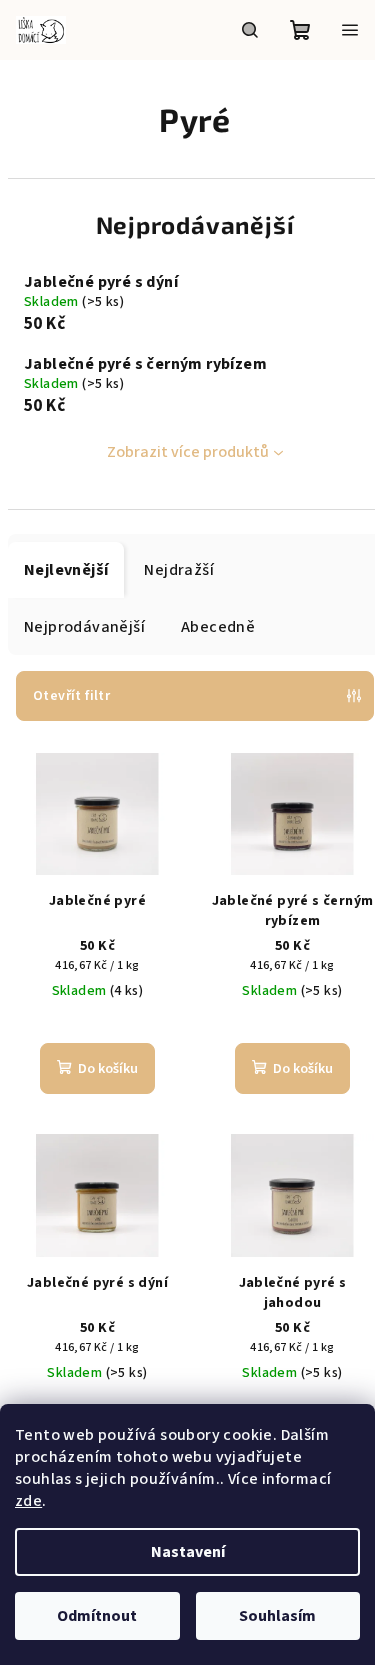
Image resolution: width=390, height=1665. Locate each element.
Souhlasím (277, 1616)
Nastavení (188, 1552)
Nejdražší (179, 570)
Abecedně (218, 627)
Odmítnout (97, 1616)
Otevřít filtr (71, 696)
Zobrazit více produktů (188, 452)
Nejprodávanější (84, 627)
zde (28, 1501)
